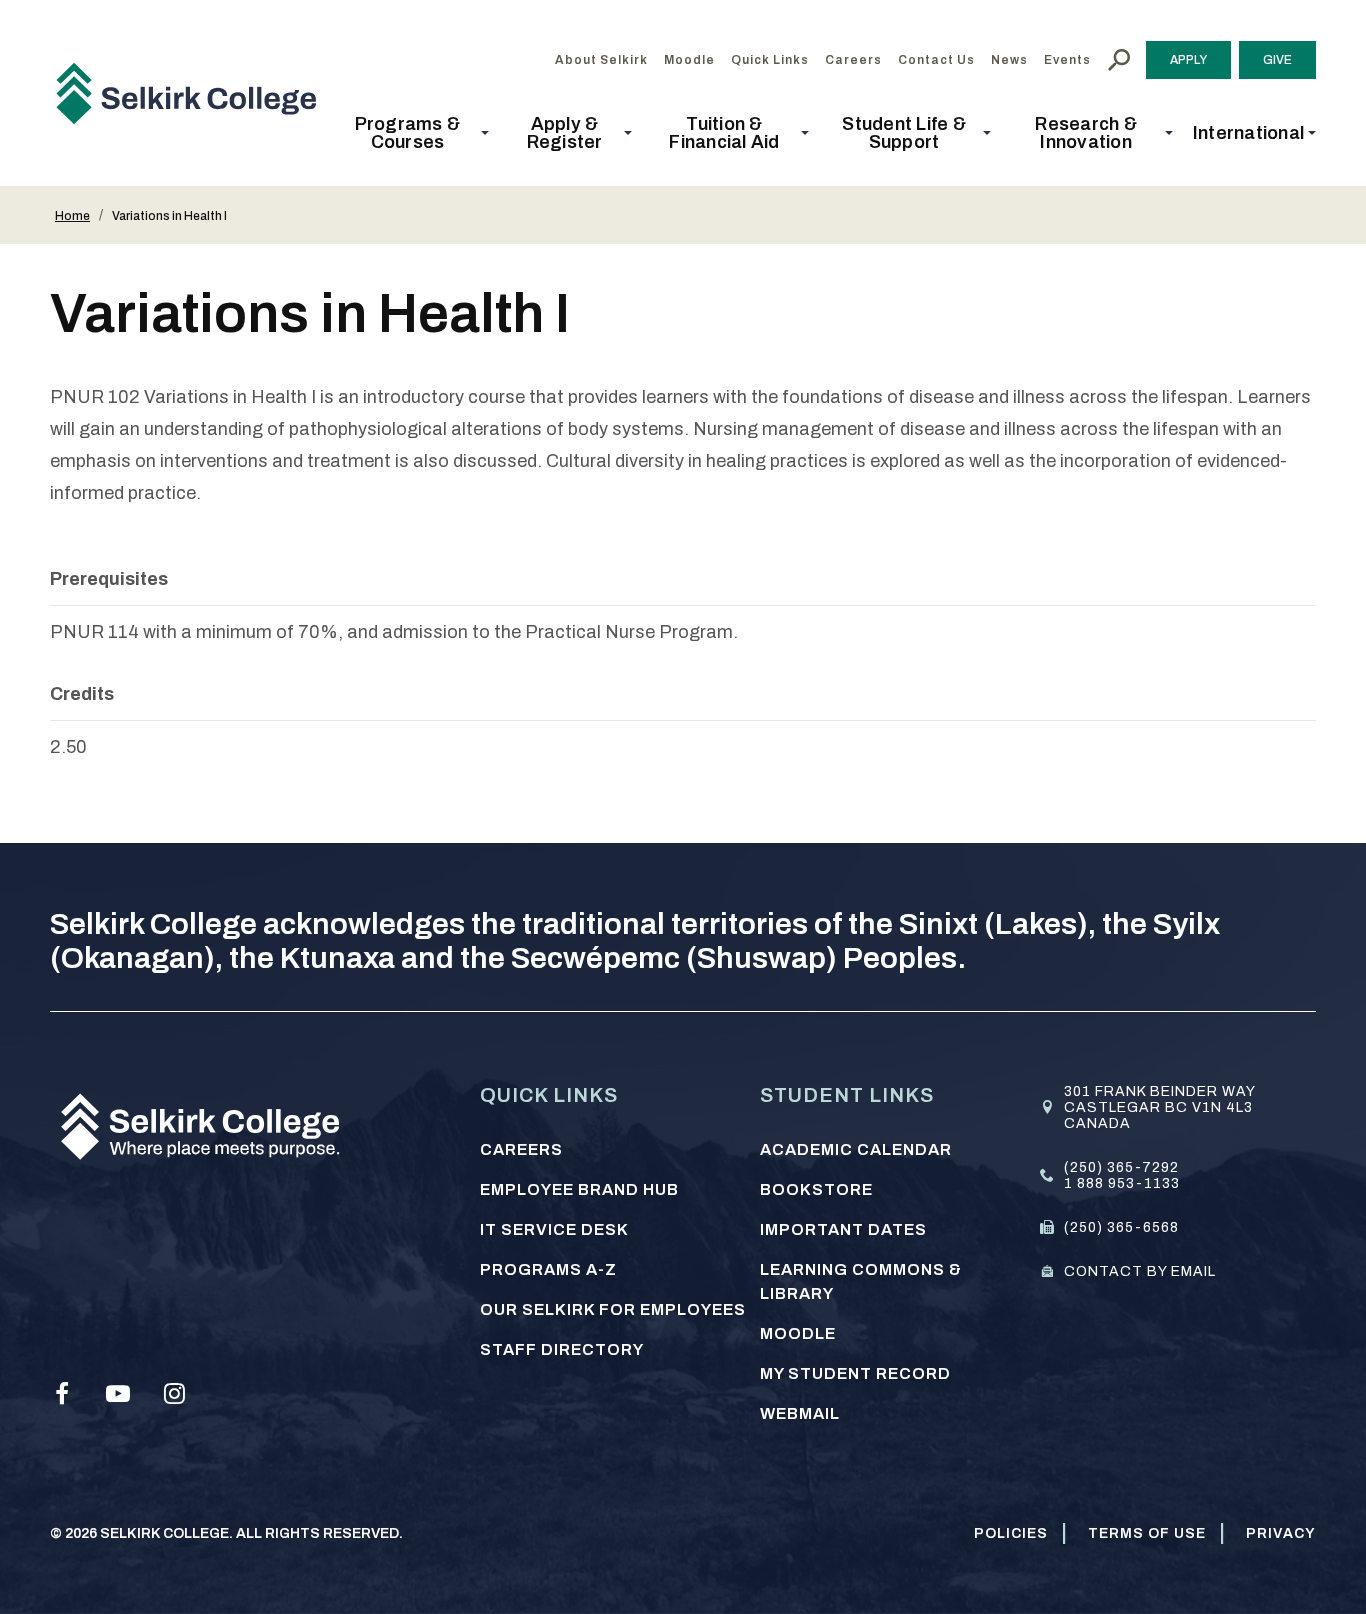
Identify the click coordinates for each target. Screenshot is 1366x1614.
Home (72, 216)
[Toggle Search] (1119, 60)
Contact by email (1140, 1271)
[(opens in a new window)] (62, 1394)
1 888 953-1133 (1122, 1183)
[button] (413, 133)
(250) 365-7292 (1121, 1167)
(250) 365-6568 (1121, 1227)
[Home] (194, 93)
